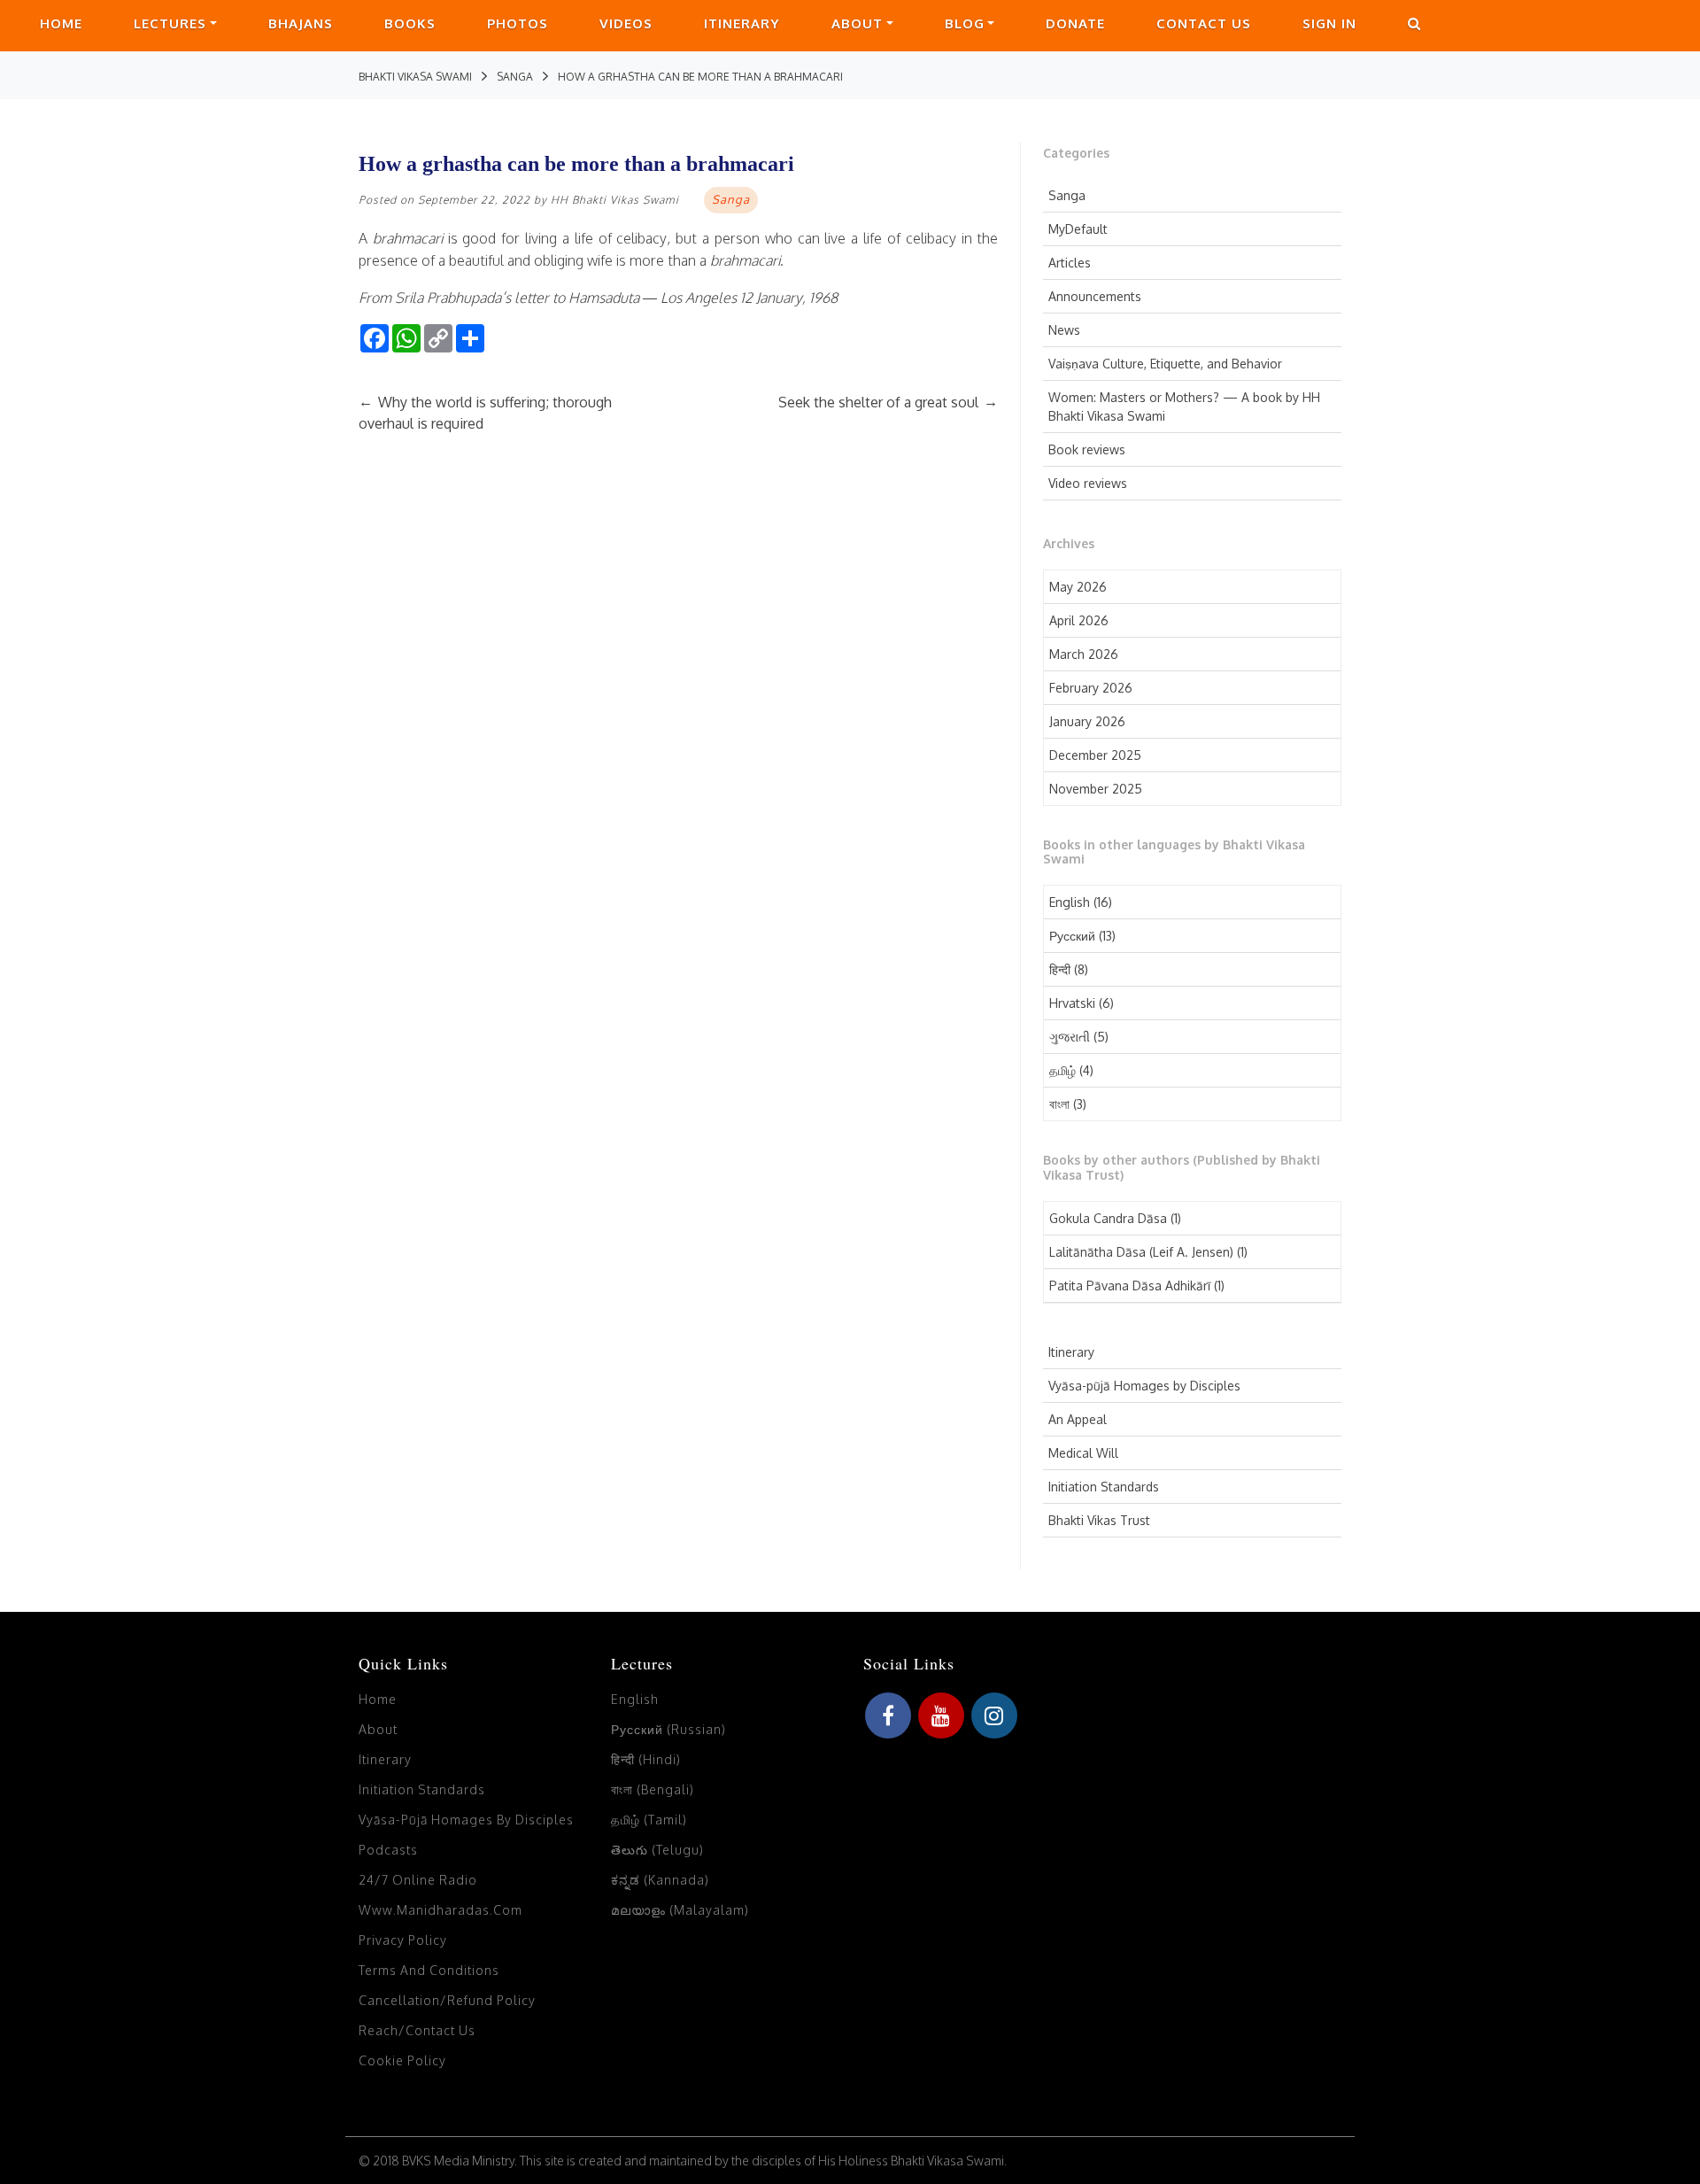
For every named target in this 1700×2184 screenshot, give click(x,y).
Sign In (1329, 23)
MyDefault (1078, 229)
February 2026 (1091, 688)
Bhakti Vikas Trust (1099, 1520)
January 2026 (1087, 721)
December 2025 (1095, 755)
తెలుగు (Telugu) (657, 1850)
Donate (1075, 23)
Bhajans (301, 23)
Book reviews (1087, 449)
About (857, 23)
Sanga (1067, 195)
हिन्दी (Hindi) (646, 1759)
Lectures (170, 23)
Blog (965, 23)
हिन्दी (1060, 969)
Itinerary (742, 23)
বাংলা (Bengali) (653, 1789)
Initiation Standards (1104, 1487)
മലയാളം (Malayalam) (680, 1910)
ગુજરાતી (1070, 1037)
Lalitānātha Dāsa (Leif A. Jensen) (1141, 1252)
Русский (1072, 936)
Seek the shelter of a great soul (888, 402)
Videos (626, 23)
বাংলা (1059, 1104)
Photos (518, 23)
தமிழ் (1062, 1070)
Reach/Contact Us (417, 2030)
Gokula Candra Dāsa (1108, 1218)
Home (61, 23)
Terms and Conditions (429, 1970)
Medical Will (1083, 1453)
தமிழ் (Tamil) (649, 1820)
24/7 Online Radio (418, 1880)
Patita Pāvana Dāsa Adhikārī (1130, 1286)
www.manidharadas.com (440, 1910)
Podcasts (388, 1850)
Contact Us (1204, 23)
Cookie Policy (402, 2060)
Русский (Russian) (668, 1729)
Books (410, 23)
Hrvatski (1072, 1003)
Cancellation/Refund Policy (447, 2000)
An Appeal (1078, 1419)
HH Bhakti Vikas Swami (615, 200)
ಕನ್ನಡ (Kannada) (660, 1880)
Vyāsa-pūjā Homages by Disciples (1144, 1386)
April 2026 (1079, 620)
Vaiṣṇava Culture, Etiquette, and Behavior (1165, 364)
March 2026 (1084, 654)
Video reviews (1088, 483)
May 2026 (1078, 587)
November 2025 (1096, 789)
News (1064, 330)
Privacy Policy (403, 1940)
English (1070, 902)
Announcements (1095, 296)
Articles (1070, 263)
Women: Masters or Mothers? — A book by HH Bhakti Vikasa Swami (1184, 407)
